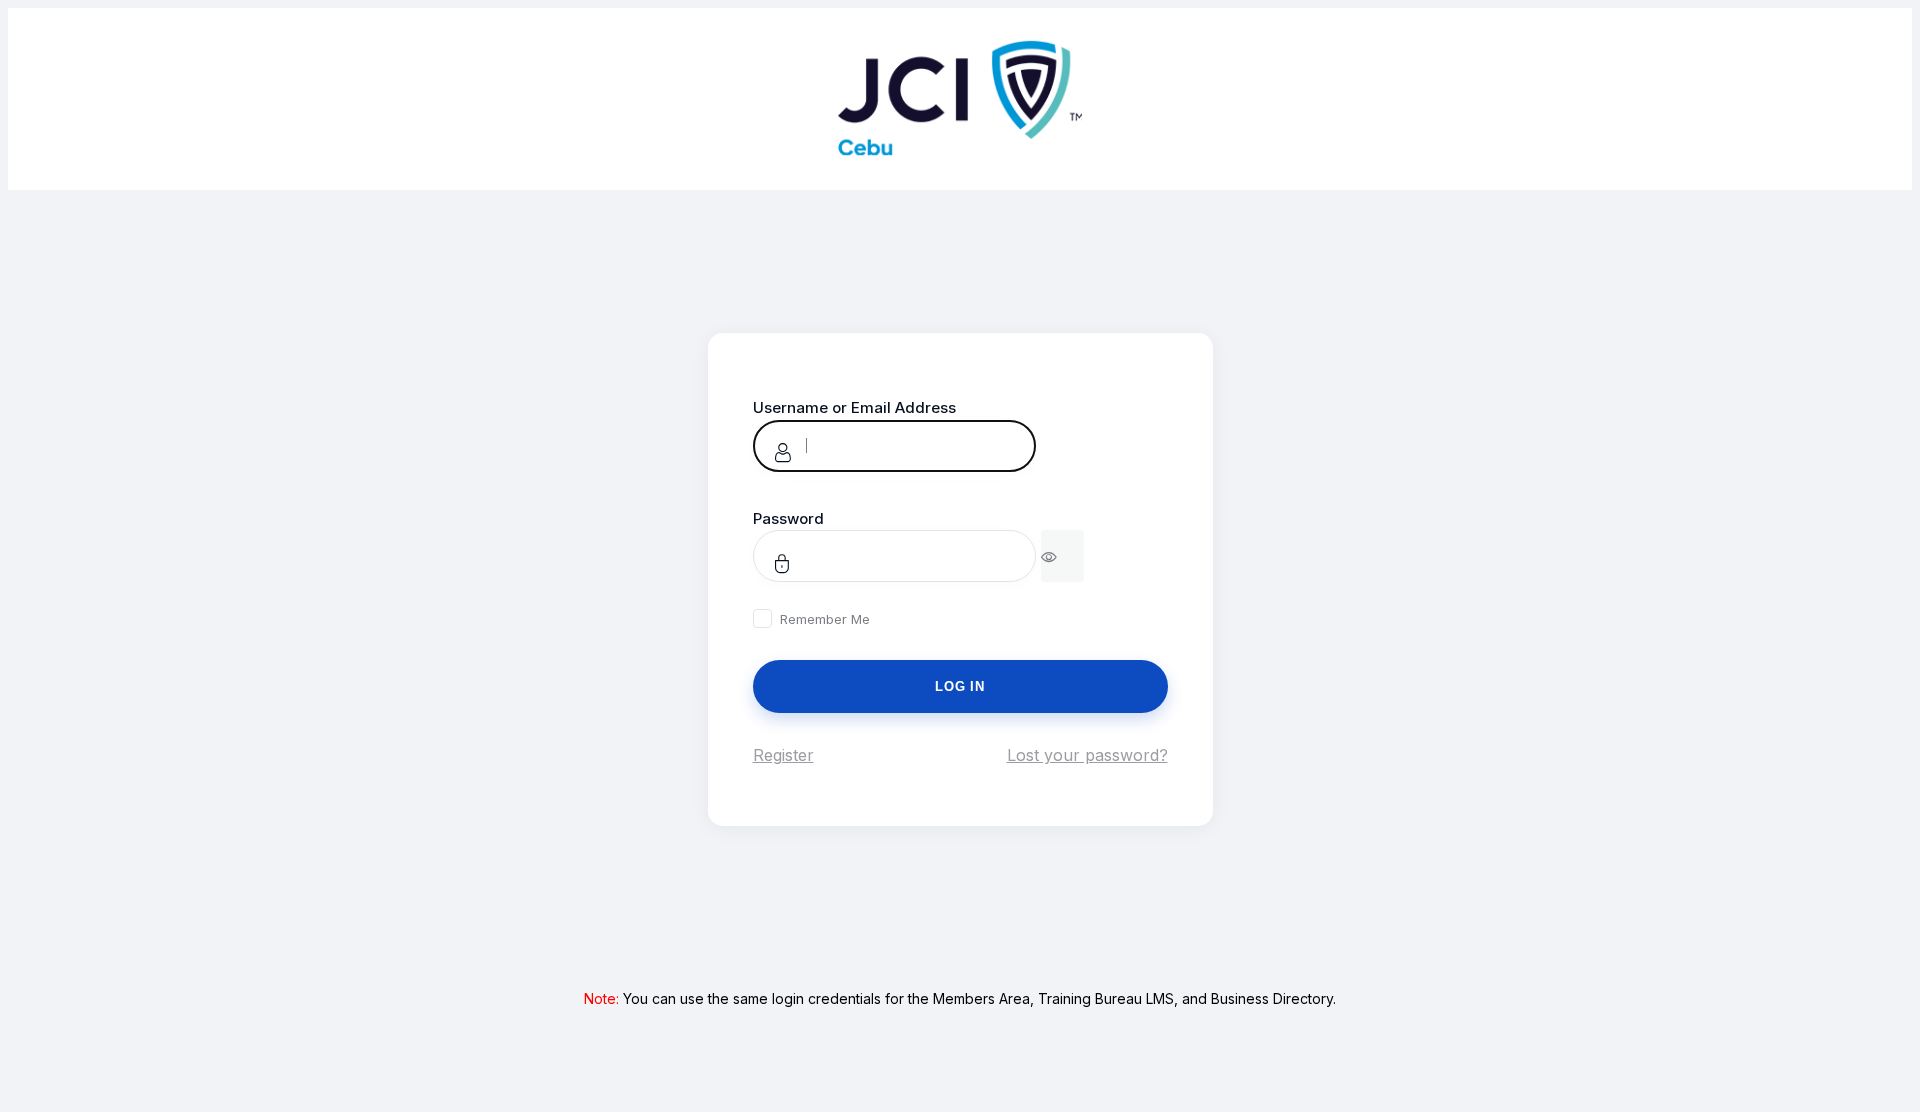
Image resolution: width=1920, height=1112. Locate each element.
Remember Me (825, 619)
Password (788, 518)
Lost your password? (1087, 755)
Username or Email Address (854, 407)
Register (783, 755)
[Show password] (1062, 556)
